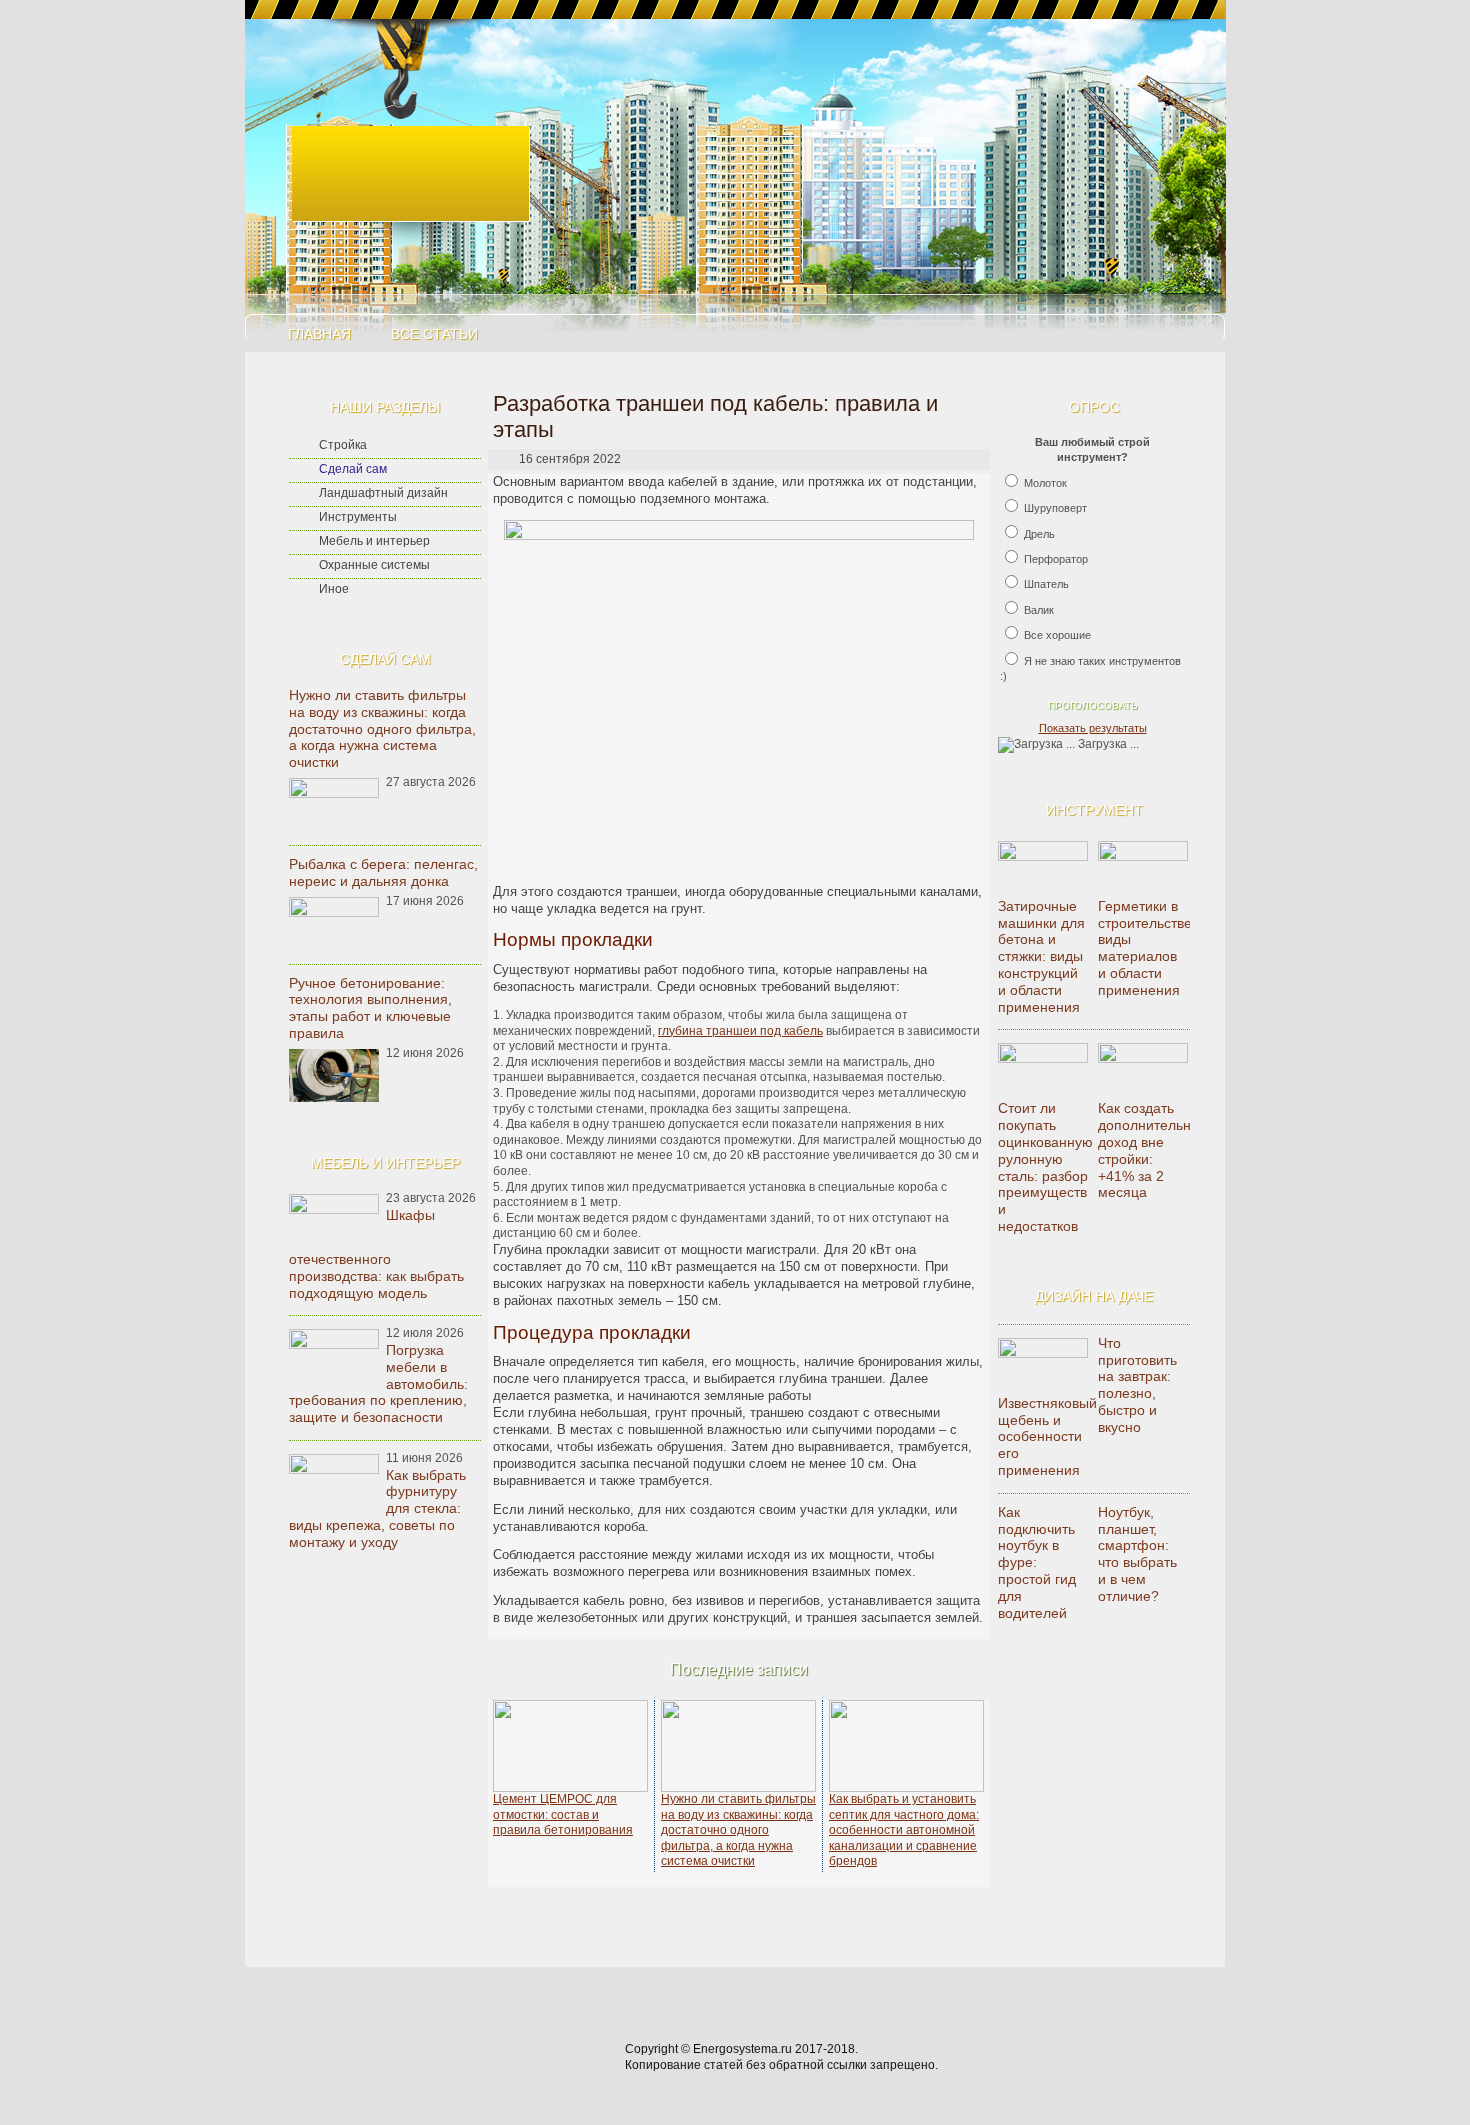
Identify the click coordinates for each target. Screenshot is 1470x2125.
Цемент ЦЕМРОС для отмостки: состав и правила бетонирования (563, 1814)
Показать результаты (1093, 728)
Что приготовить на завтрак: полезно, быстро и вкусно (1137, 1385)
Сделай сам (353, 469)
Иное (334, 589)
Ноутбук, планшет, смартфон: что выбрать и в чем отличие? (1137, 1554)
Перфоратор (1056, 559)
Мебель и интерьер (374, 541)
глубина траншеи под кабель (740, 1031)
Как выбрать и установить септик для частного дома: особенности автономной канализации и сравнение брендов (904, 1830)
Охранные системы (374, 565)
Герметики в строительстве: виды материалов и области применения (1147, 948)
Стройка (343, 445)
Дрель (1039, 534)
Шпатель (1046, 584)
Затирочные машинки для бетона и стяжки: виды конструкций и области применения (1041, 956)
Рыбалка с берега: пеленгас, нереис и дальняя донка (383, 872)
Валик (1039, 610)
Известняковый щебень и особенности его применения (1047, 1436)
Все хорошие (1057, 635)
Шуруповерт (1055, 508)
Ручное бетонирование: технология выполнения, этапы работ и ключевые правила (370, 1008)
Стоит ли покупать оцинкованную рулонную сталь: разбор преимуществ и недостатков (1045, 1167)
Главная (319, 334)
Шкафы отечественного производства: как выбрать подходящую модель (376, 1254)
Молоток (1045, 483)
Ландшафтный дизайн (383, 493)
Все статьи (434, 334)
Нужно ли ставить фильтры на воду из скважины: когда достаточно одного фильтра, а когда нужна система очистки (382, 728)
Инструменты (358, 517)
